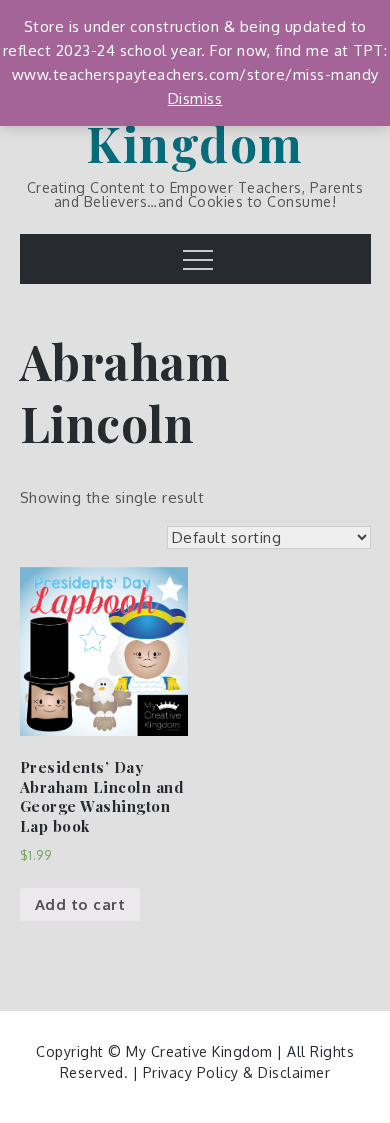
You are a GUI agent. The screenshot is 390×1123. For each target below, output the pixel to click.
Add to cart (80, 904)
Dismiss (195, 98)
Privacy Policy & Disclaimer (237, 1072)
